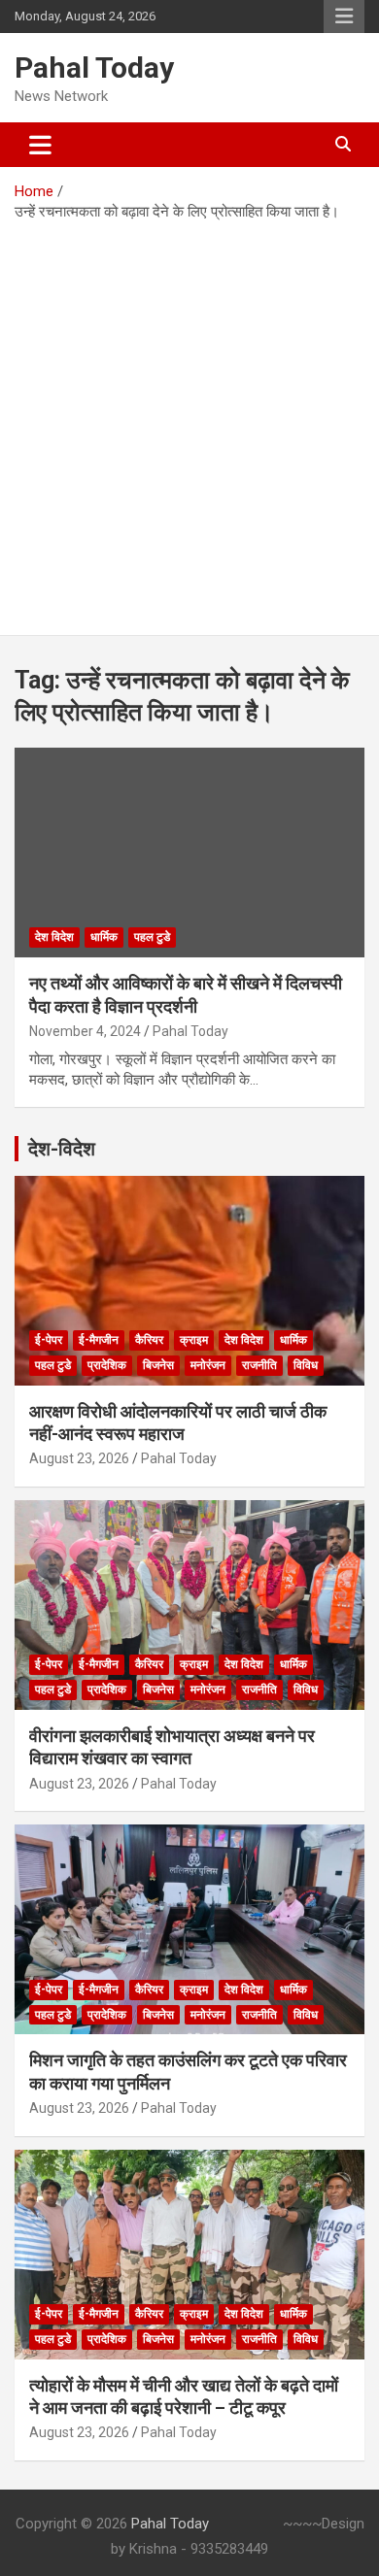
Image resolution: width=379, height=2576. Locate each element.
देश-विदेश (62, 1149)
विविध (306, 1365)
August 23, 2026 (79, 1458)
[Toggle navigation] (40, 145)
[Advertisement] (189, 421)
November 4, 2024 (85, 1031)
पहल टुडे (152, 937)
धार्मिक (104, 937)
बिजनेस (158, 1365)
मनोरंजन (208, 1365)
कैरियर (149, 1340)
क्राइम (194, 1340)
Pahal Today (94, 67)
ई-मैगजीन (99, 1340)
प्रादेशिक (107, 1365)
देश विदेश (54, 937)
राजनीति (259, 1365)
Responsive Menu (344, 17)
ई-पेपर (49, 1340)
